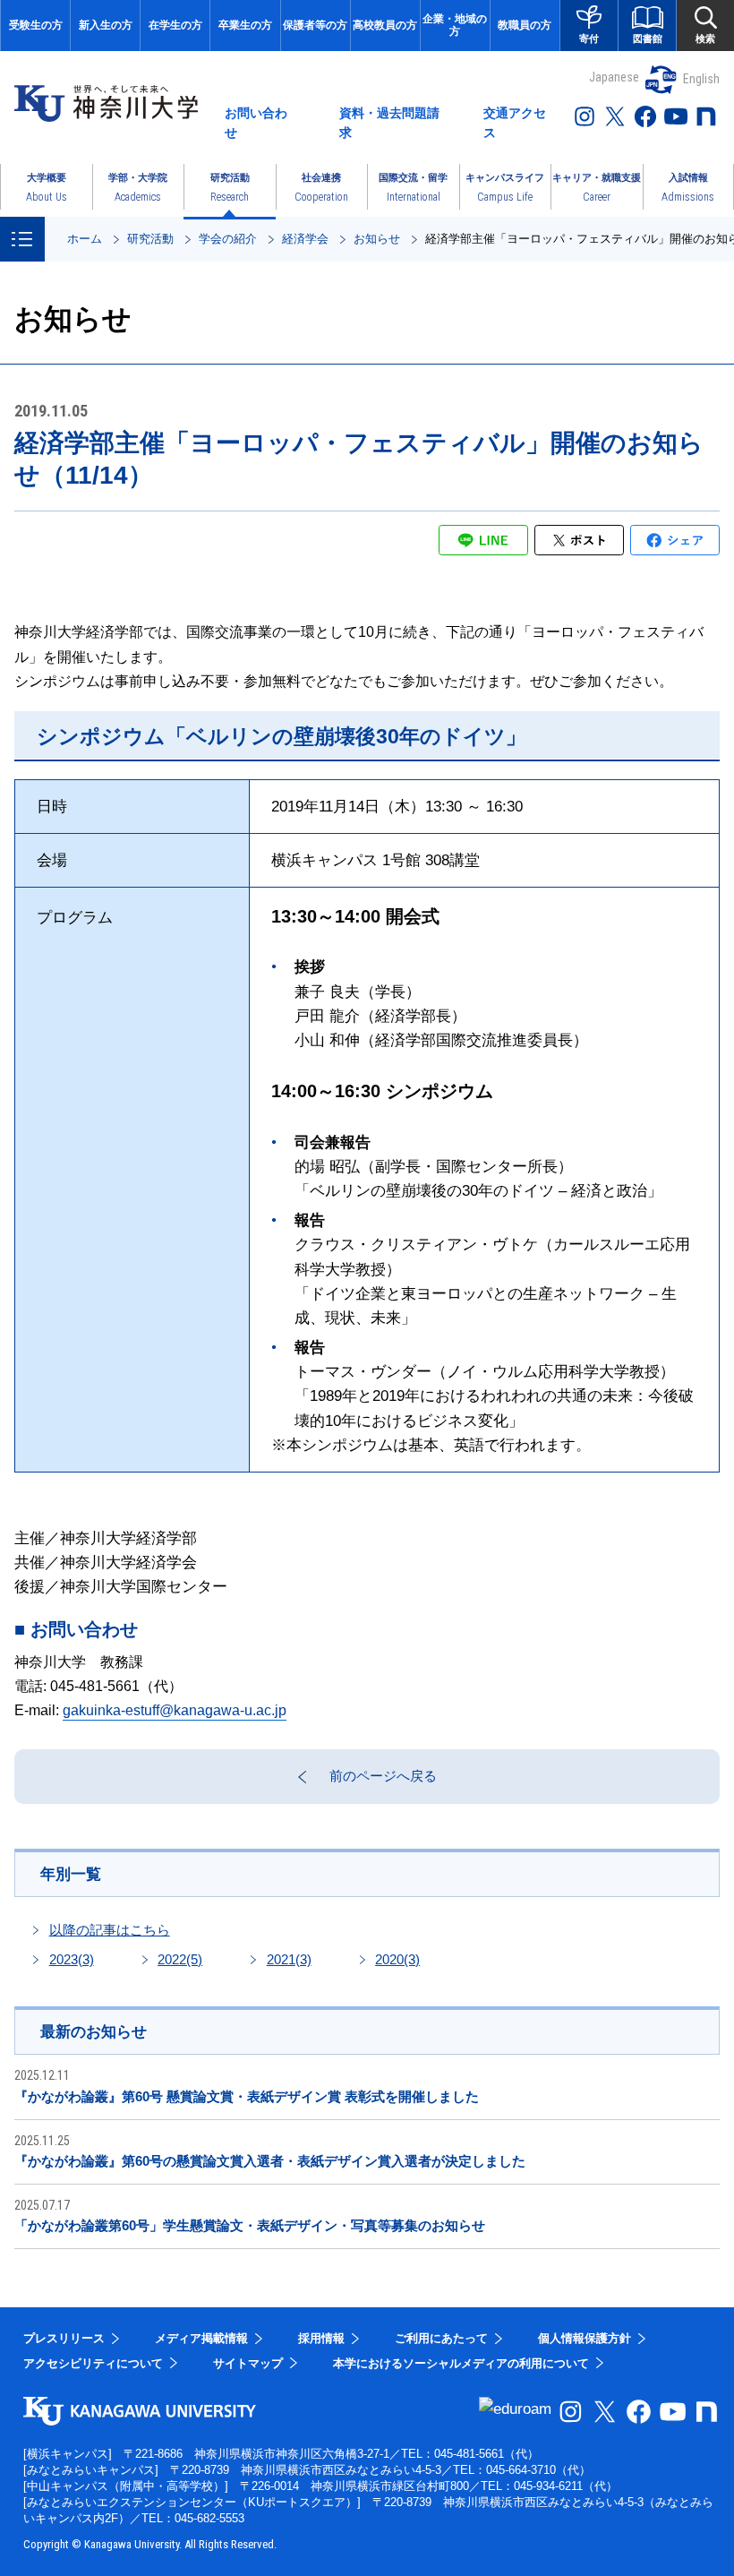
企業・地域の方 (455, 25)
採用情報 (321, 2338)
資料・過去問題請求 (389, 123)
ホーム (85, 239)
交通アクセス (515, 123)
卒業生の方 (245, 25)
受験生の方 (36, 25)
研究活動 (150, 239)
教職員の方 (525, 25)
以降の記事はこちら (110, 1930)
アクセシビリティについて (93, 2363)
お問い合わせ (256, 123)
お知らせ (377, 239)
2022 (180, 1959)
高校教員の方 (385, 25)
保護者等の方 (315, 25)
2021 (289, 1959)
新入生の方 (106, 25)
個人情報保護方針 (585, 2338)
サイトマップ (248, 2363)
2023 (72, 1959)
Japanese (614, 77)
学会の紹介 (228, 239)
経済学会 (305, 239)
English (701, 79)
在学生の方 (175, 25)
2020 (397, 1959)
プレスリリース (64, 2338)
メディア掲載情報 (201, 2338)
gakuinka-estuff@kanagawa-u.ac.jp (175, 1710)
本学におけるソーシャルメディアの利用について (461, 2363)
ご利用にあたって (441, 2338)
